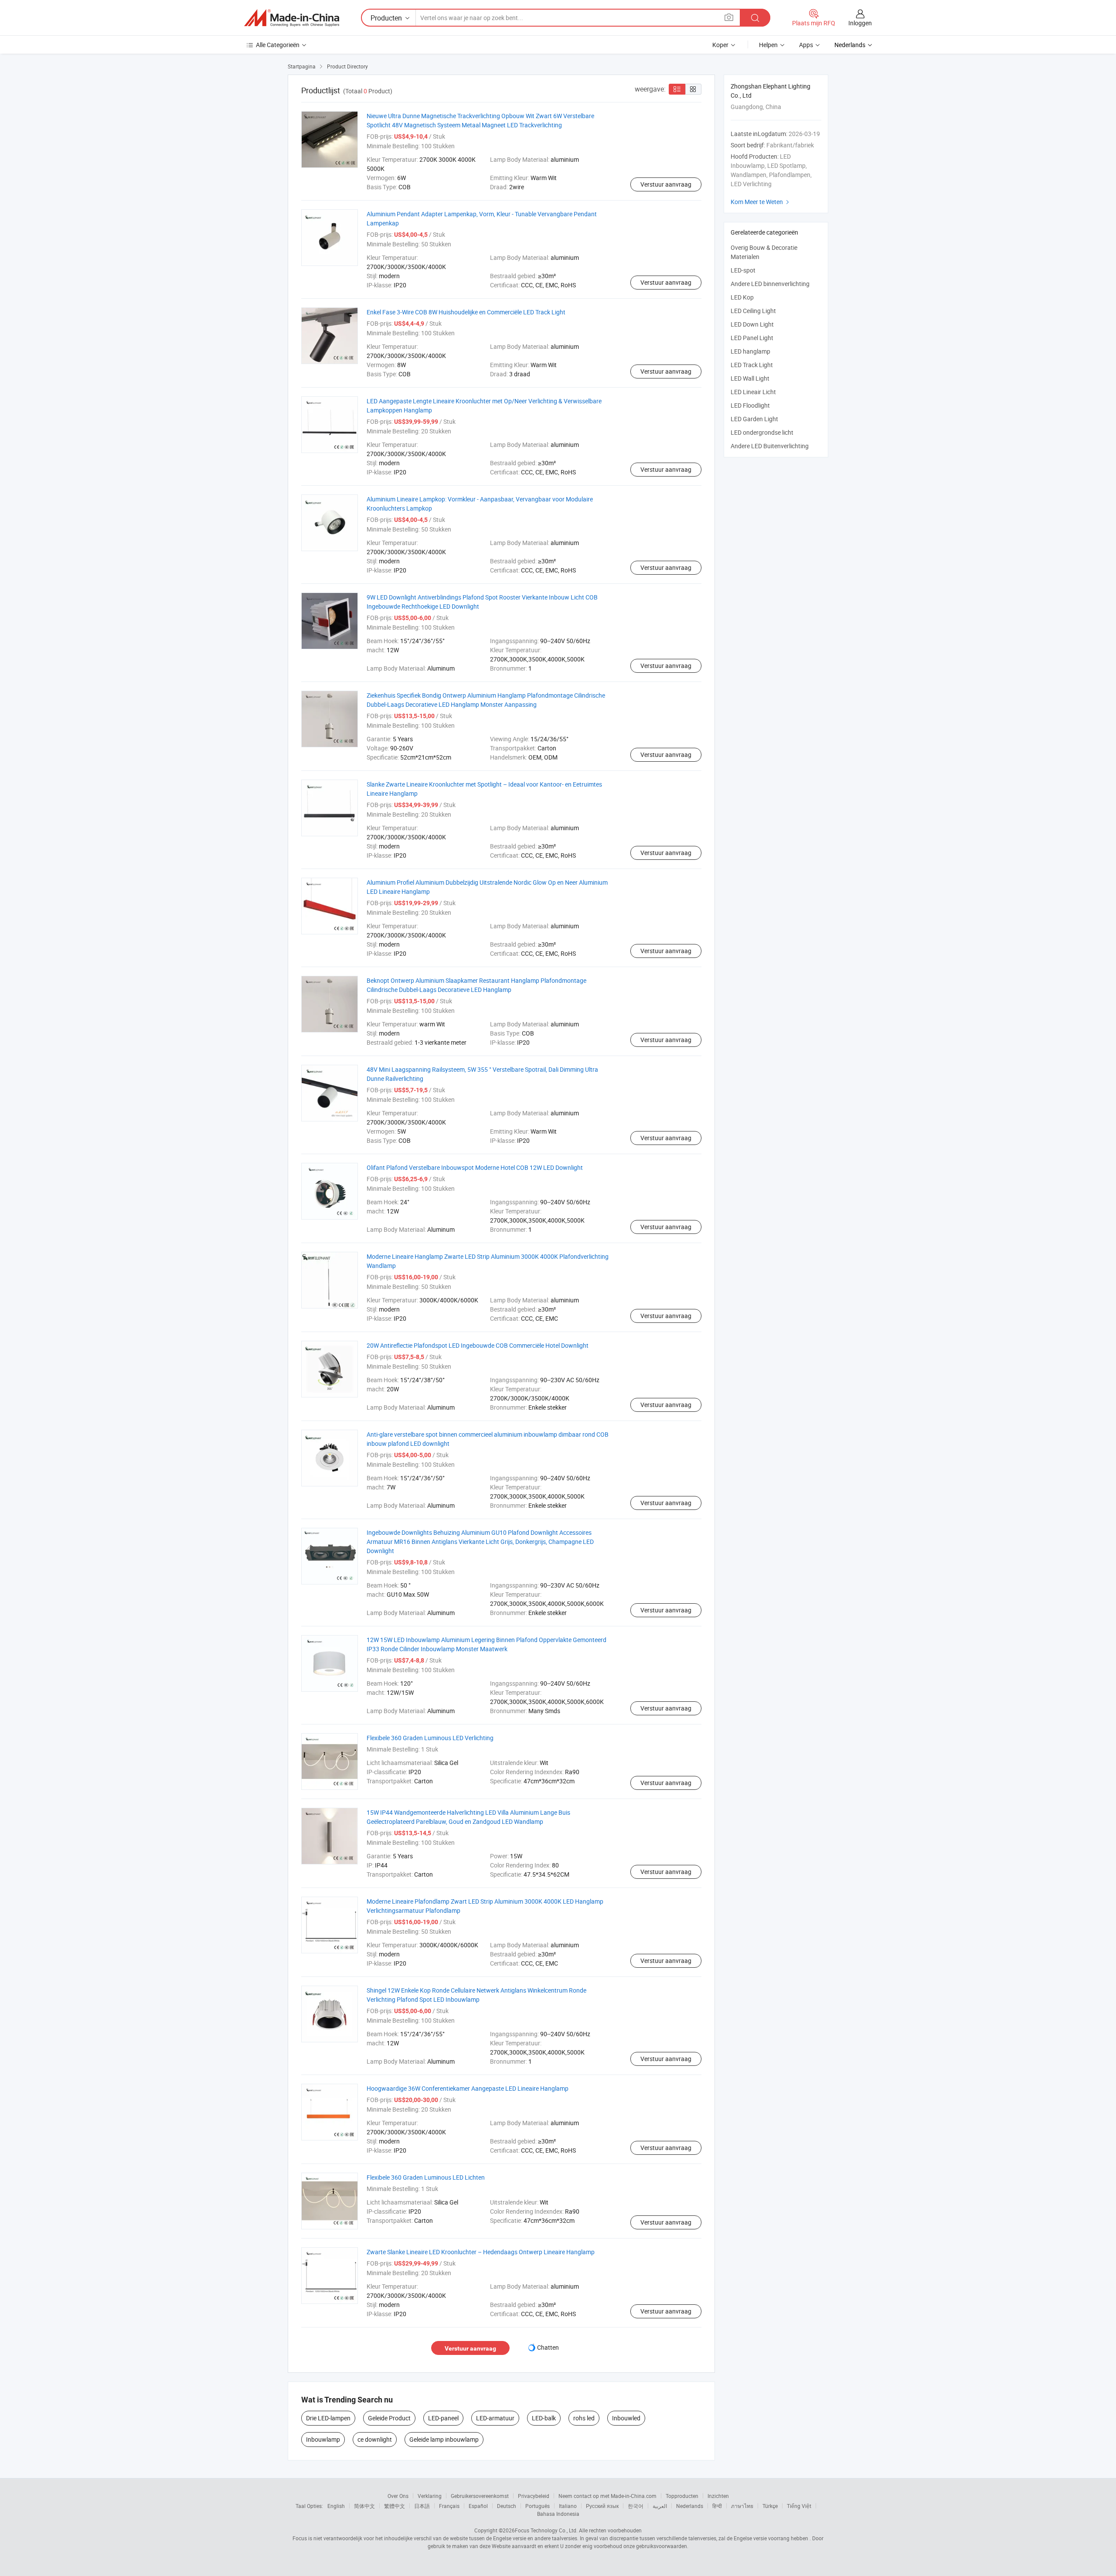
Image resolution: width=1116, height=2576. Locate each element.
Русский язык (602, 2506)
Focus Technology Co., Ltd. (546, 2530)
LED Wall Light (750, 378)
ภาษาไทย (742, 2506)
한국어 (636, 2506)
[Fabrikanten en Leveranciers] (292, 18)
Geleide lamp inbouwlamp (444, 2439)
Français (449, 2506)
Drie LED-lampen (328, 2418)
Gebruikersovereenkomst (480, 2496)
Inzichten (718, 2496)
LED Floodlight (750, 405)
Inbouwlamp (323, 2439)
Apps (806, 45)
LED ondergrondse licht (762, 432)
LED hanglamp (750, 351)
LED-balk (544, 2418)
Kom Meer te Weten (761, 202)
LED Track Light (752, 365)
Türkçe (770, 2506)
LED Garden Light (754, 419)
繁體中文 (395, 2506)
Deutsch (507, 2506)
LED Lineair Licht (753, 392)
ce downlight (375, 2439)
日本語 (422, 2506)
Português (538, 2506)
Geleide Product (389, 2418)
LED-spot (743, 270)
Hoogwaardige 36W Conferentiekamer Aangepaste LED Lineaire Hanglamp (468, 2088)
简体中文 (364, 2506)
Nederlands (690, 2506)
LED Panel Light (752, 338)
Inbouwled (626, 2418)
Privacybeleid (534, 2496)
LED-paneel (443, 2418)
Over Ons (398, 2496)
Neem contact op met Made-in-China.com (607, 2496)
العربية (660, 2506)
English (336, 2506)
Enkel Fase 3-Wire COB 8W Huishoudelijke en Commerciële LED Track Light (466, 312)
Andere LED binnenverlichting (770, 284)
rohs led (584, 2418)
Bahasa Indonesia (558, 2514)
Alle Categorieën (278, 45)
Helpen (768, 45)
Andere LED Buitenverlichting (770, 446)
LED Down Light (752, 324)
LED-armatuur (495, 2418)
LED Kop (742, 297)
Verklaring (430, 2496)
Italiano (568, 2506)
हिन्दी (717, 2506)
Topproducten (682, 2496)
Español (478, 2506)
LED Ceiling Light (753, 311)
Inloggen (860, 23)
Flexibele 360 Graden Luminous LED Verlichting (430, 1738)
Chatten (548, 2347)
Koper (720, 45)
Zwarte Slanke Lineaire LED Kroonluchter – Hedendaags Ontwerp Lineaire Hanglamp (481, 2252)
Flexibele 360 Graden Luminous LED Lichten (426, 2177)
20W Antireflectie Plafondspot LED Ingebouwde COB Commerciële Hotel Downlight (478, 1345)
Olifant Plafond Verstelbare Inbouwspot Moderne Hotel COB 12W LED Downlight (475, 1167)
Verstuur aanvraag (666, 184)
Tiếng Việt (799, 2506)
